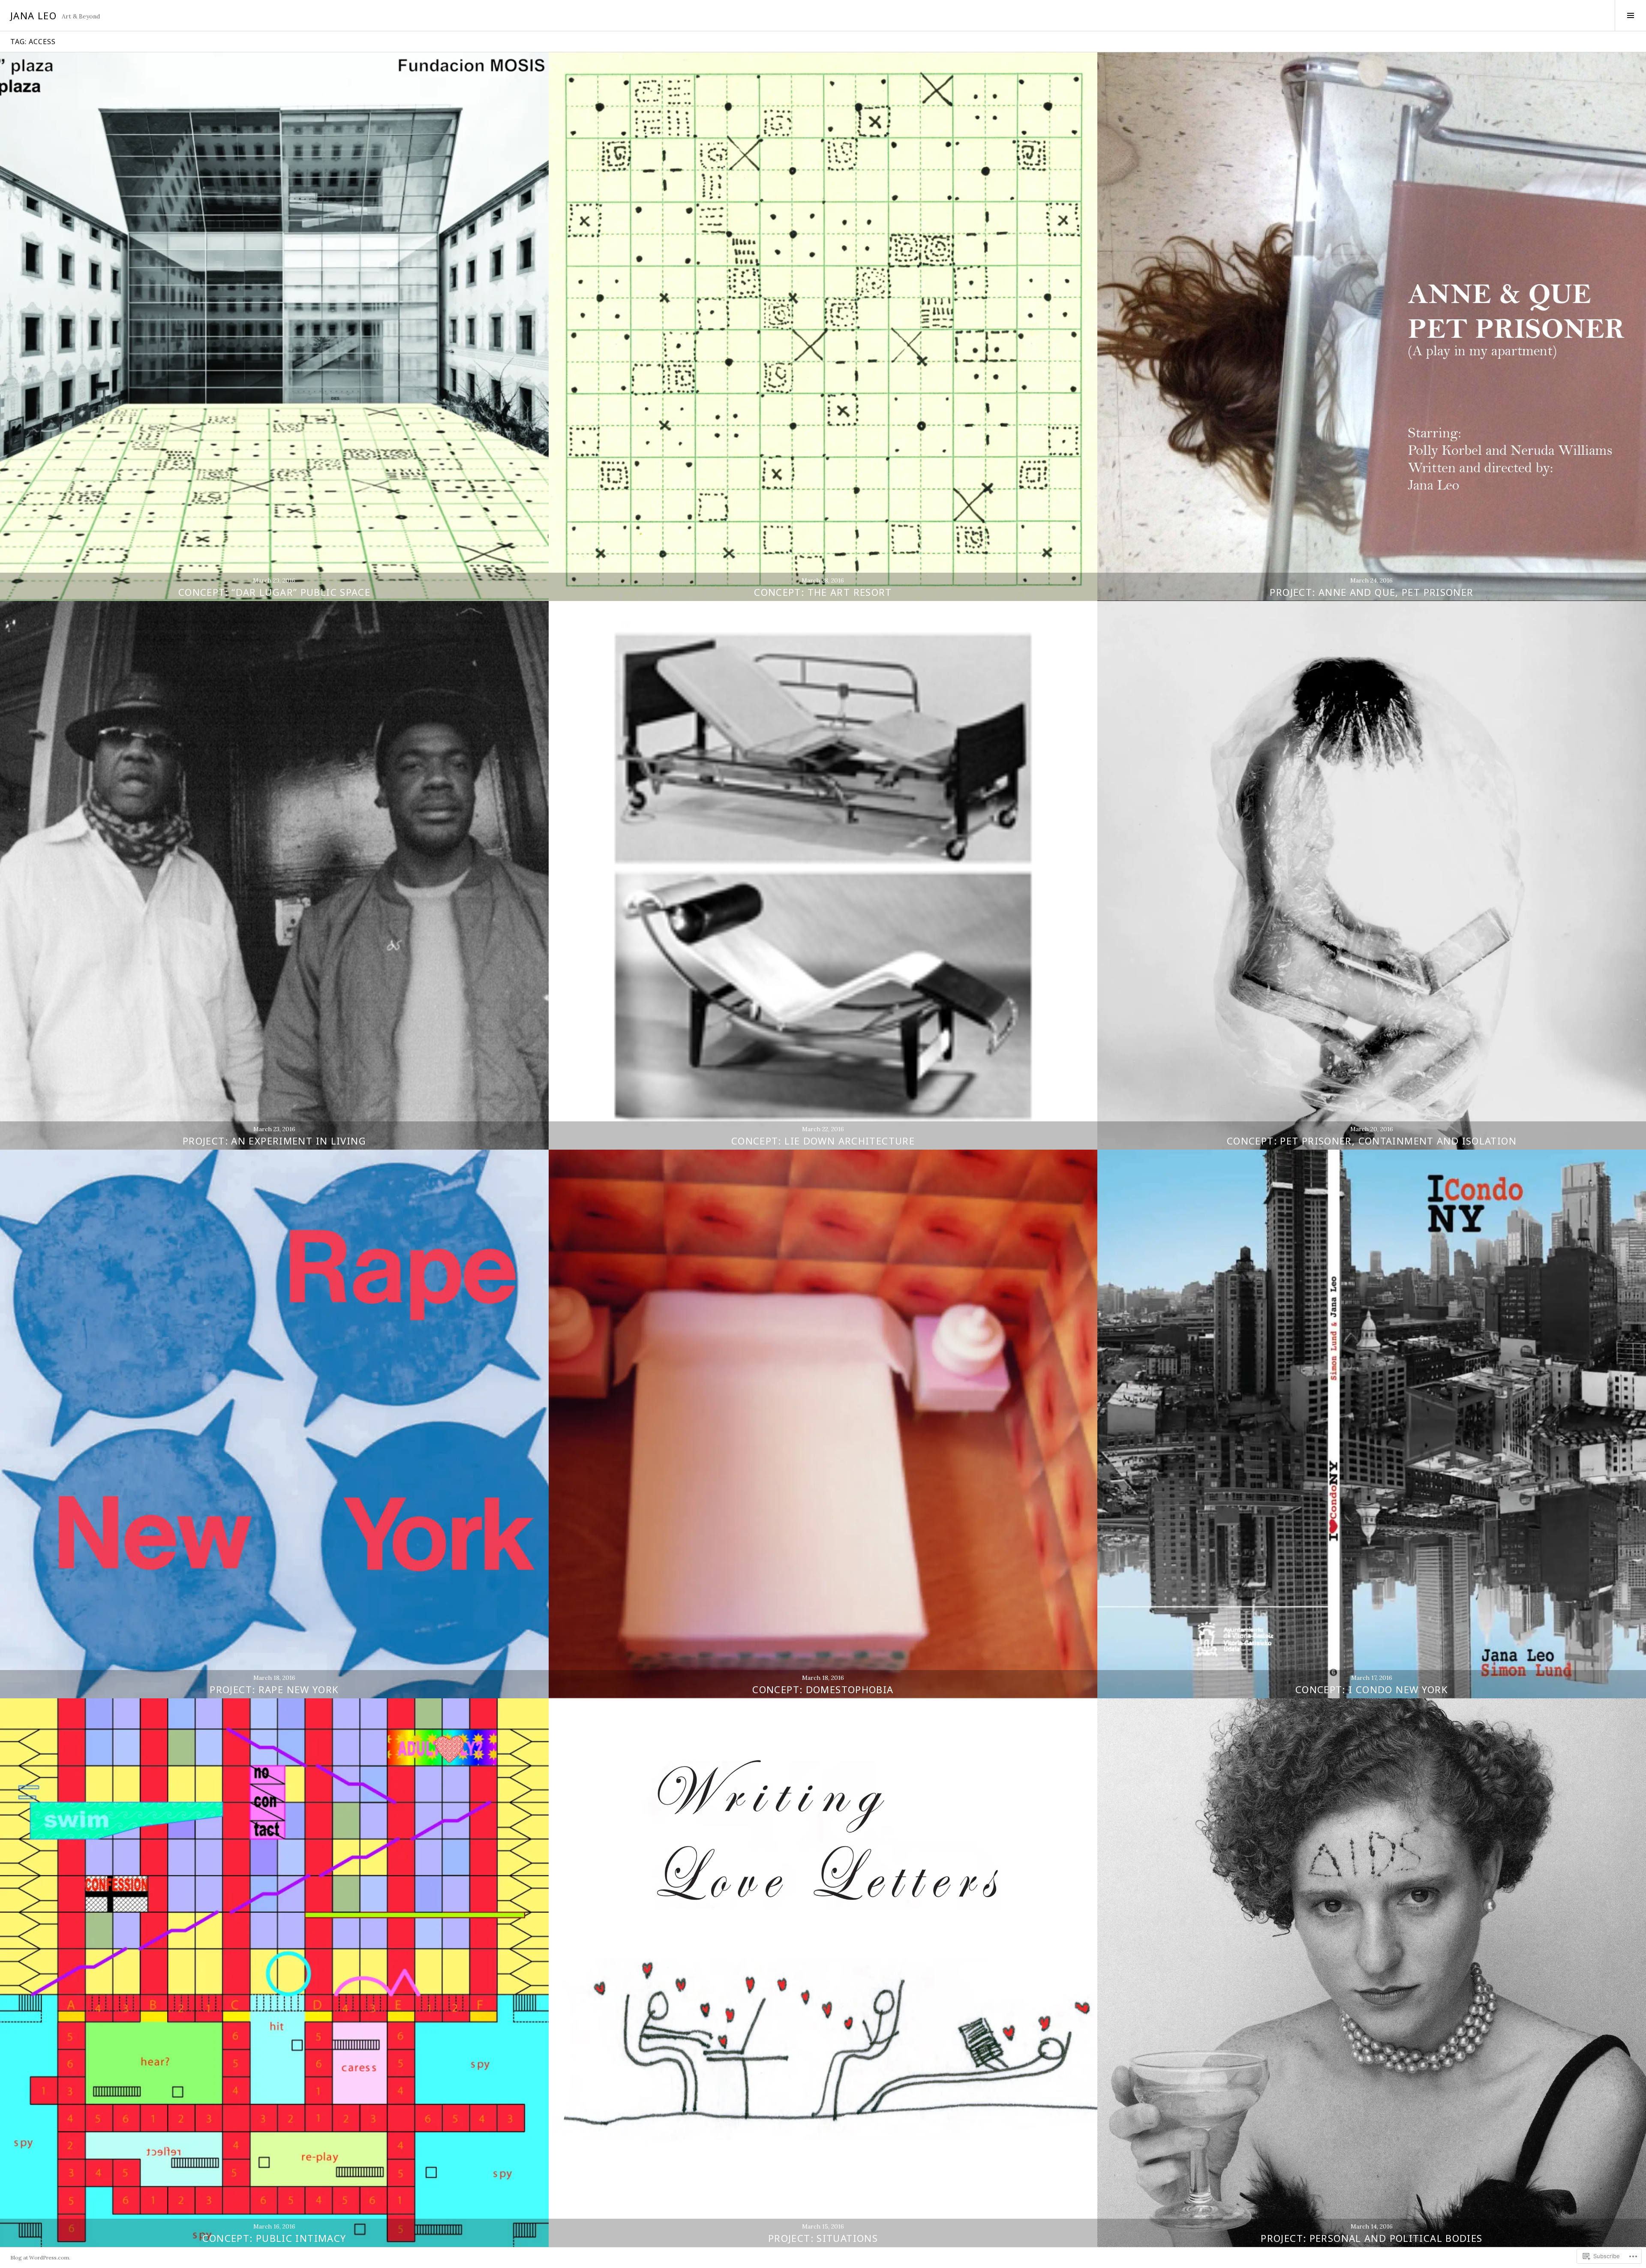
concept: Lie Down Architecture (823, 1141)
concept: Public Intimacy (274, 2238)
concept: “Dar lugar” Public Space (274, 592)
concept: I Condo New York (1372, 1689)
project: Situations (823, 2238)
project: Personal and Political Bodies (1371, 2238)
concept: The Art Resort (823, 592)
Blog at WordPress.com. (40, 2257)
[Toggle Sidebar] (1630, 15)
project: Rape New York (274, 1689)
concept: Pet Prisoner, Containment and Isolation (1372, 1141)
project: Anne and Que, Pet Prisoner (1371, 592)
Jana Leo (33, 15)
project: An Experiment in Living (274, 1141)
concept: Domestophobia (823, 1689)
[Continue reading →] (274, 327)
